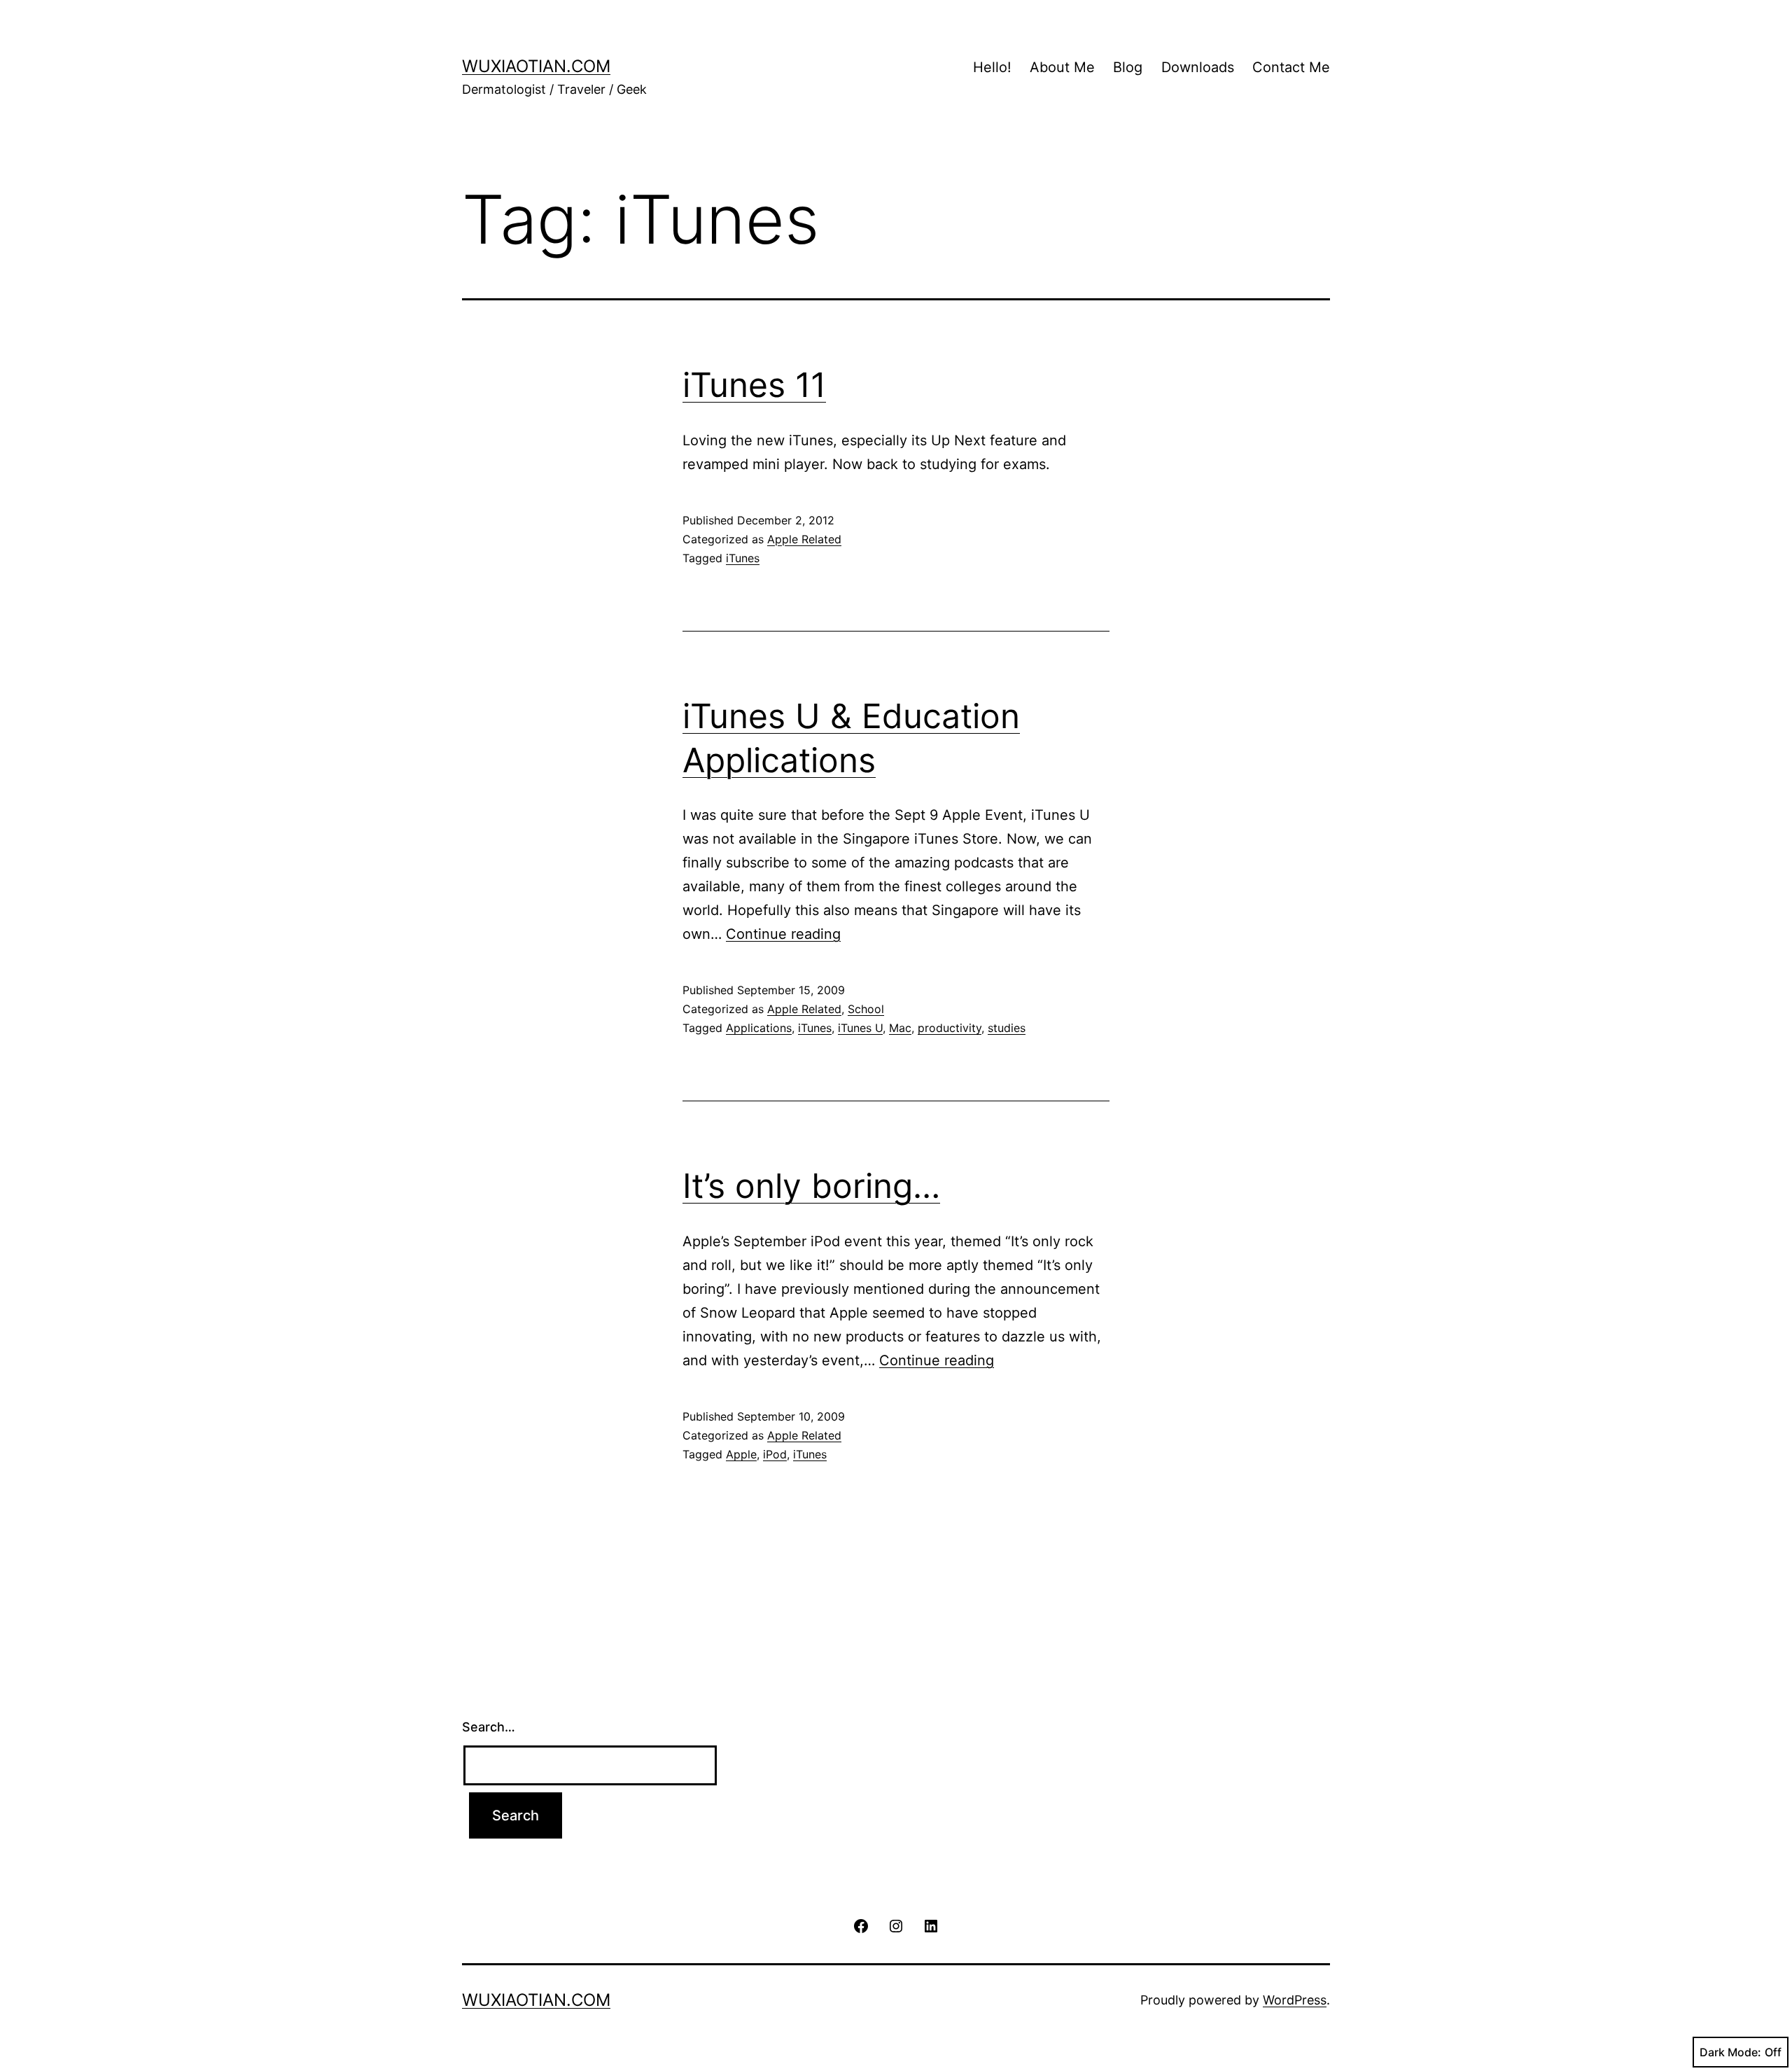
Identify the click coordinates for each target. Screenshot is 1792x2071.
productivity (950, 1028)
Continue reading (783, 934)
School (866, 1009)
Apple (741, 1454)
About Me (1062, 67)
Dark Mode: (1730, 2052)
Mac (900, 1028)
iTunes (743, 558)
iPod (775, 1454)
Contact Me (1291, 67)
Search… (489, 1727)
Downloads (1198, 67)
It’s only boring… (811, 1186)
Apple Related (804, 539)
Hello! (992, 67)
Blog (1128, 67)
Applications (759, 1028)
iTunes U (860, 1028)
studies (1007, 1028)
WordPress (1295, 2000)
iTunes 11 (754, 385)
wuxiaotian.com (536, 66)
